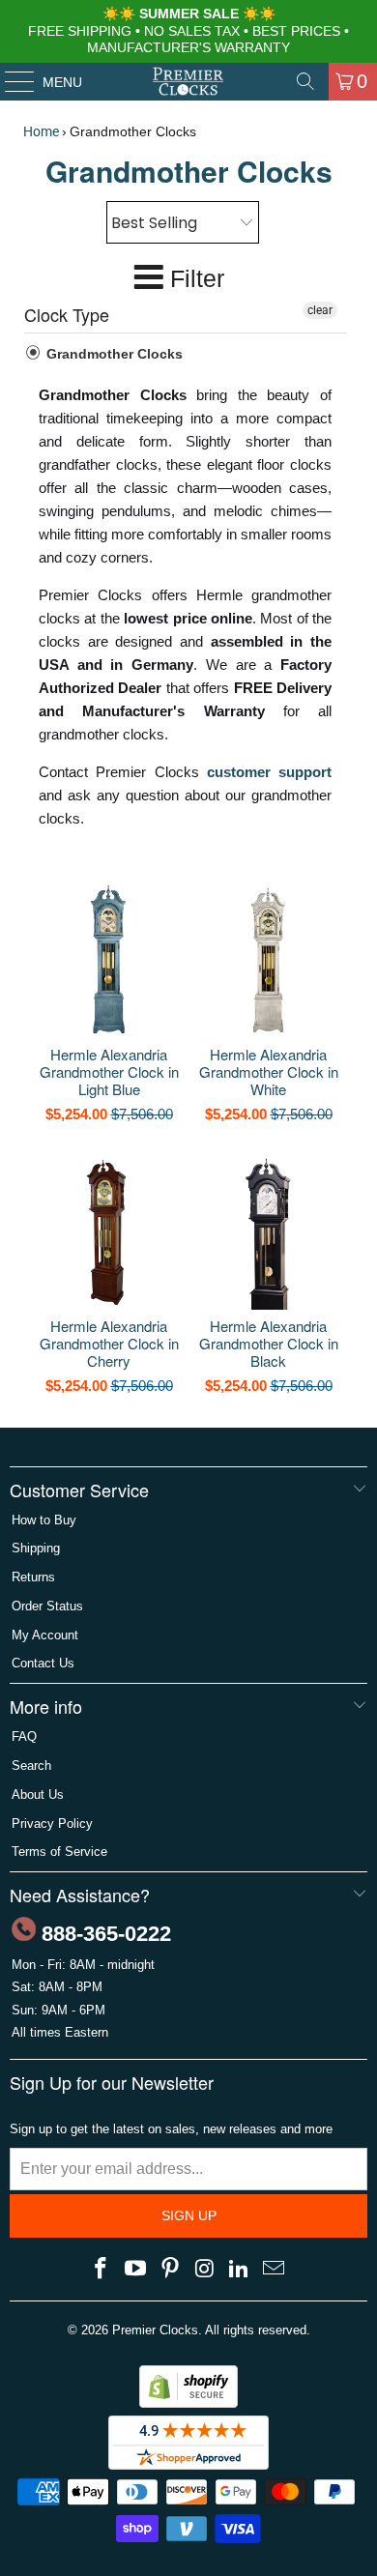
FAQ (24, 1737)
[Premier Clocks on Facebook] (101, 2270)
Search (31, 1766)
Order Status (47, 1606)
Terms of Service (59, 1852)
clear (320, 310)
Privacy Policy (52, 1823)
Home (41, 131)
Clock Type (67, 314)
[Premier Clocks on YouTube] (136, 2270)
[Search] (305, 81)
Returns (33, 1577)
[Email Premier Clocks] (274, 2270)
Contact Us (43, 1663)
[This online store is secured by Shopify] (188, 2403)
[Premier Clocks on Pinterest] (170, 2270)
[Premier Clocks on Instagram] (205, 2270)
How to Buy (44, 1520)
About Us (38, 1795)
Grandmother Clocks (113, 354)
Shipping (36, 1548)
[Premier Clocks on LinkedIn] (240, 2270)
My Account (45, 1635)
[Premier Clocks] (189, 81)
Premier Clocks (155, 2330)
